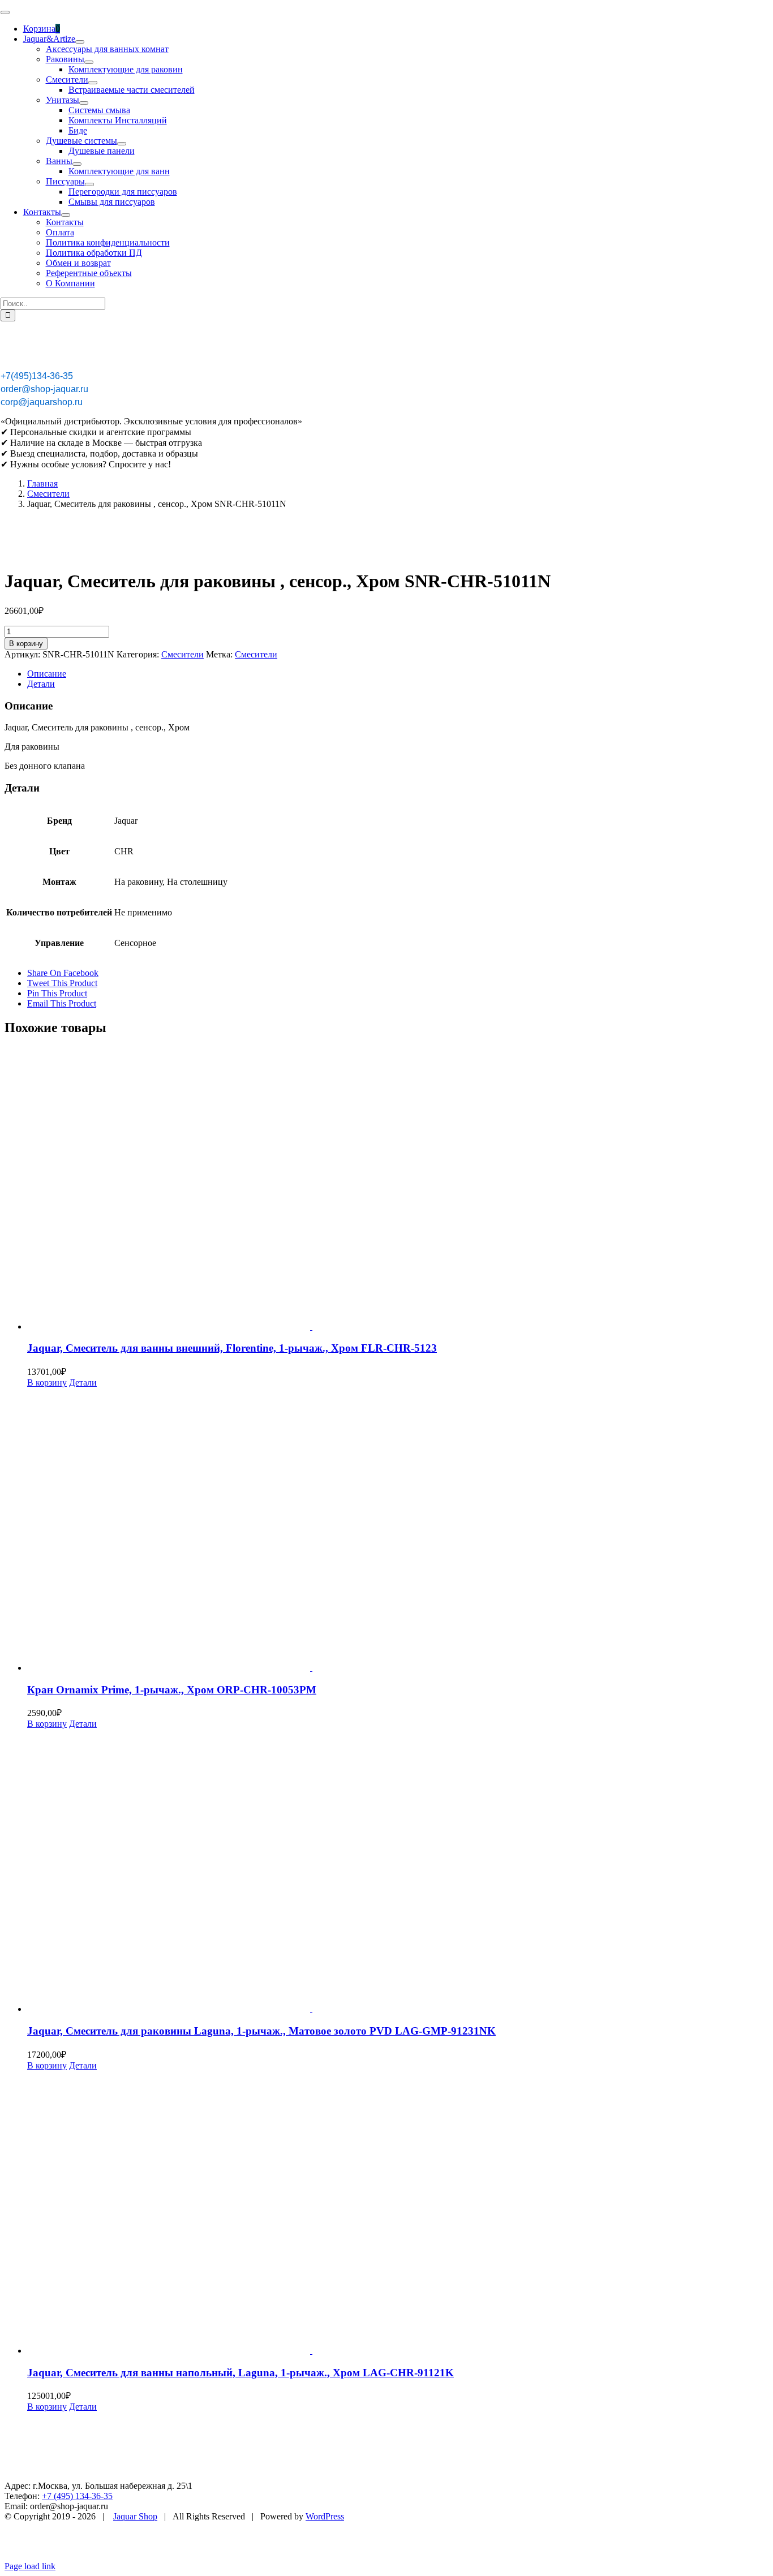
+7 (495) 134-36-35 (77, 2496)
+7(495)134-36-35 (37, 376)
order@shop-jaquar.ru (44, 389)
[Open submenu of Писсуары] (89, 184)
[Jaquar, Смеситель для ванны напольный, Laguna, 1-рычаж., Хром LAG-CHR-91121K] (398, 2213)
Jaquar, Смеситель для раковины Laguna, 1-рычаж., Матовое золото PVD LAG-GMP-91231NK (261, 2031)
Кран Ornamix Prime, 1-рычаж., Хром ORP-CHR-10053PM (172, 1690)
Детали (83, 1382)
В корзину (26, 644)
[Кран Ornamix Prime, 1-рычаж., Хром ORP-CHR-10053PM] (398, 1530)
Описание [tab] (47, 674)
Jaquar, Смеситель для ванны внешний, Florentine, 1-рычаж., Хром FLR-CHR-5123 (232, 1348)
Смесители (182, 654)
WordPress (325, 2516)
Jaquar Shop (135, 2516)
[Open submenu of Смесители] (93, 83)
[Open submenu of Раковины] (89, 62)
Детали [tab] (41, 684)
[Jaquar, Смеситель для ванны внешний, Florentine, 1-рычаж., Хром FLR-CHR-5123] (398, 1189)
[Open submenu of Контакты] (66, 215)
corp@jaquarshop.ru (42, 402)
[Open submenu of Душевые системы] (122, 144)
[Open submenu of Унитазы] (84, 103)
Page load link (30, 2566)
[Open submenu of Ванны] (77, 164)
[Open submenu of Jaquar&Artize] (80, 42)
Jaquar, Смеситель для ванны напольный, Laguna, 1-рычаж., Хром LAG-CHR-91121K (241, 2373)
